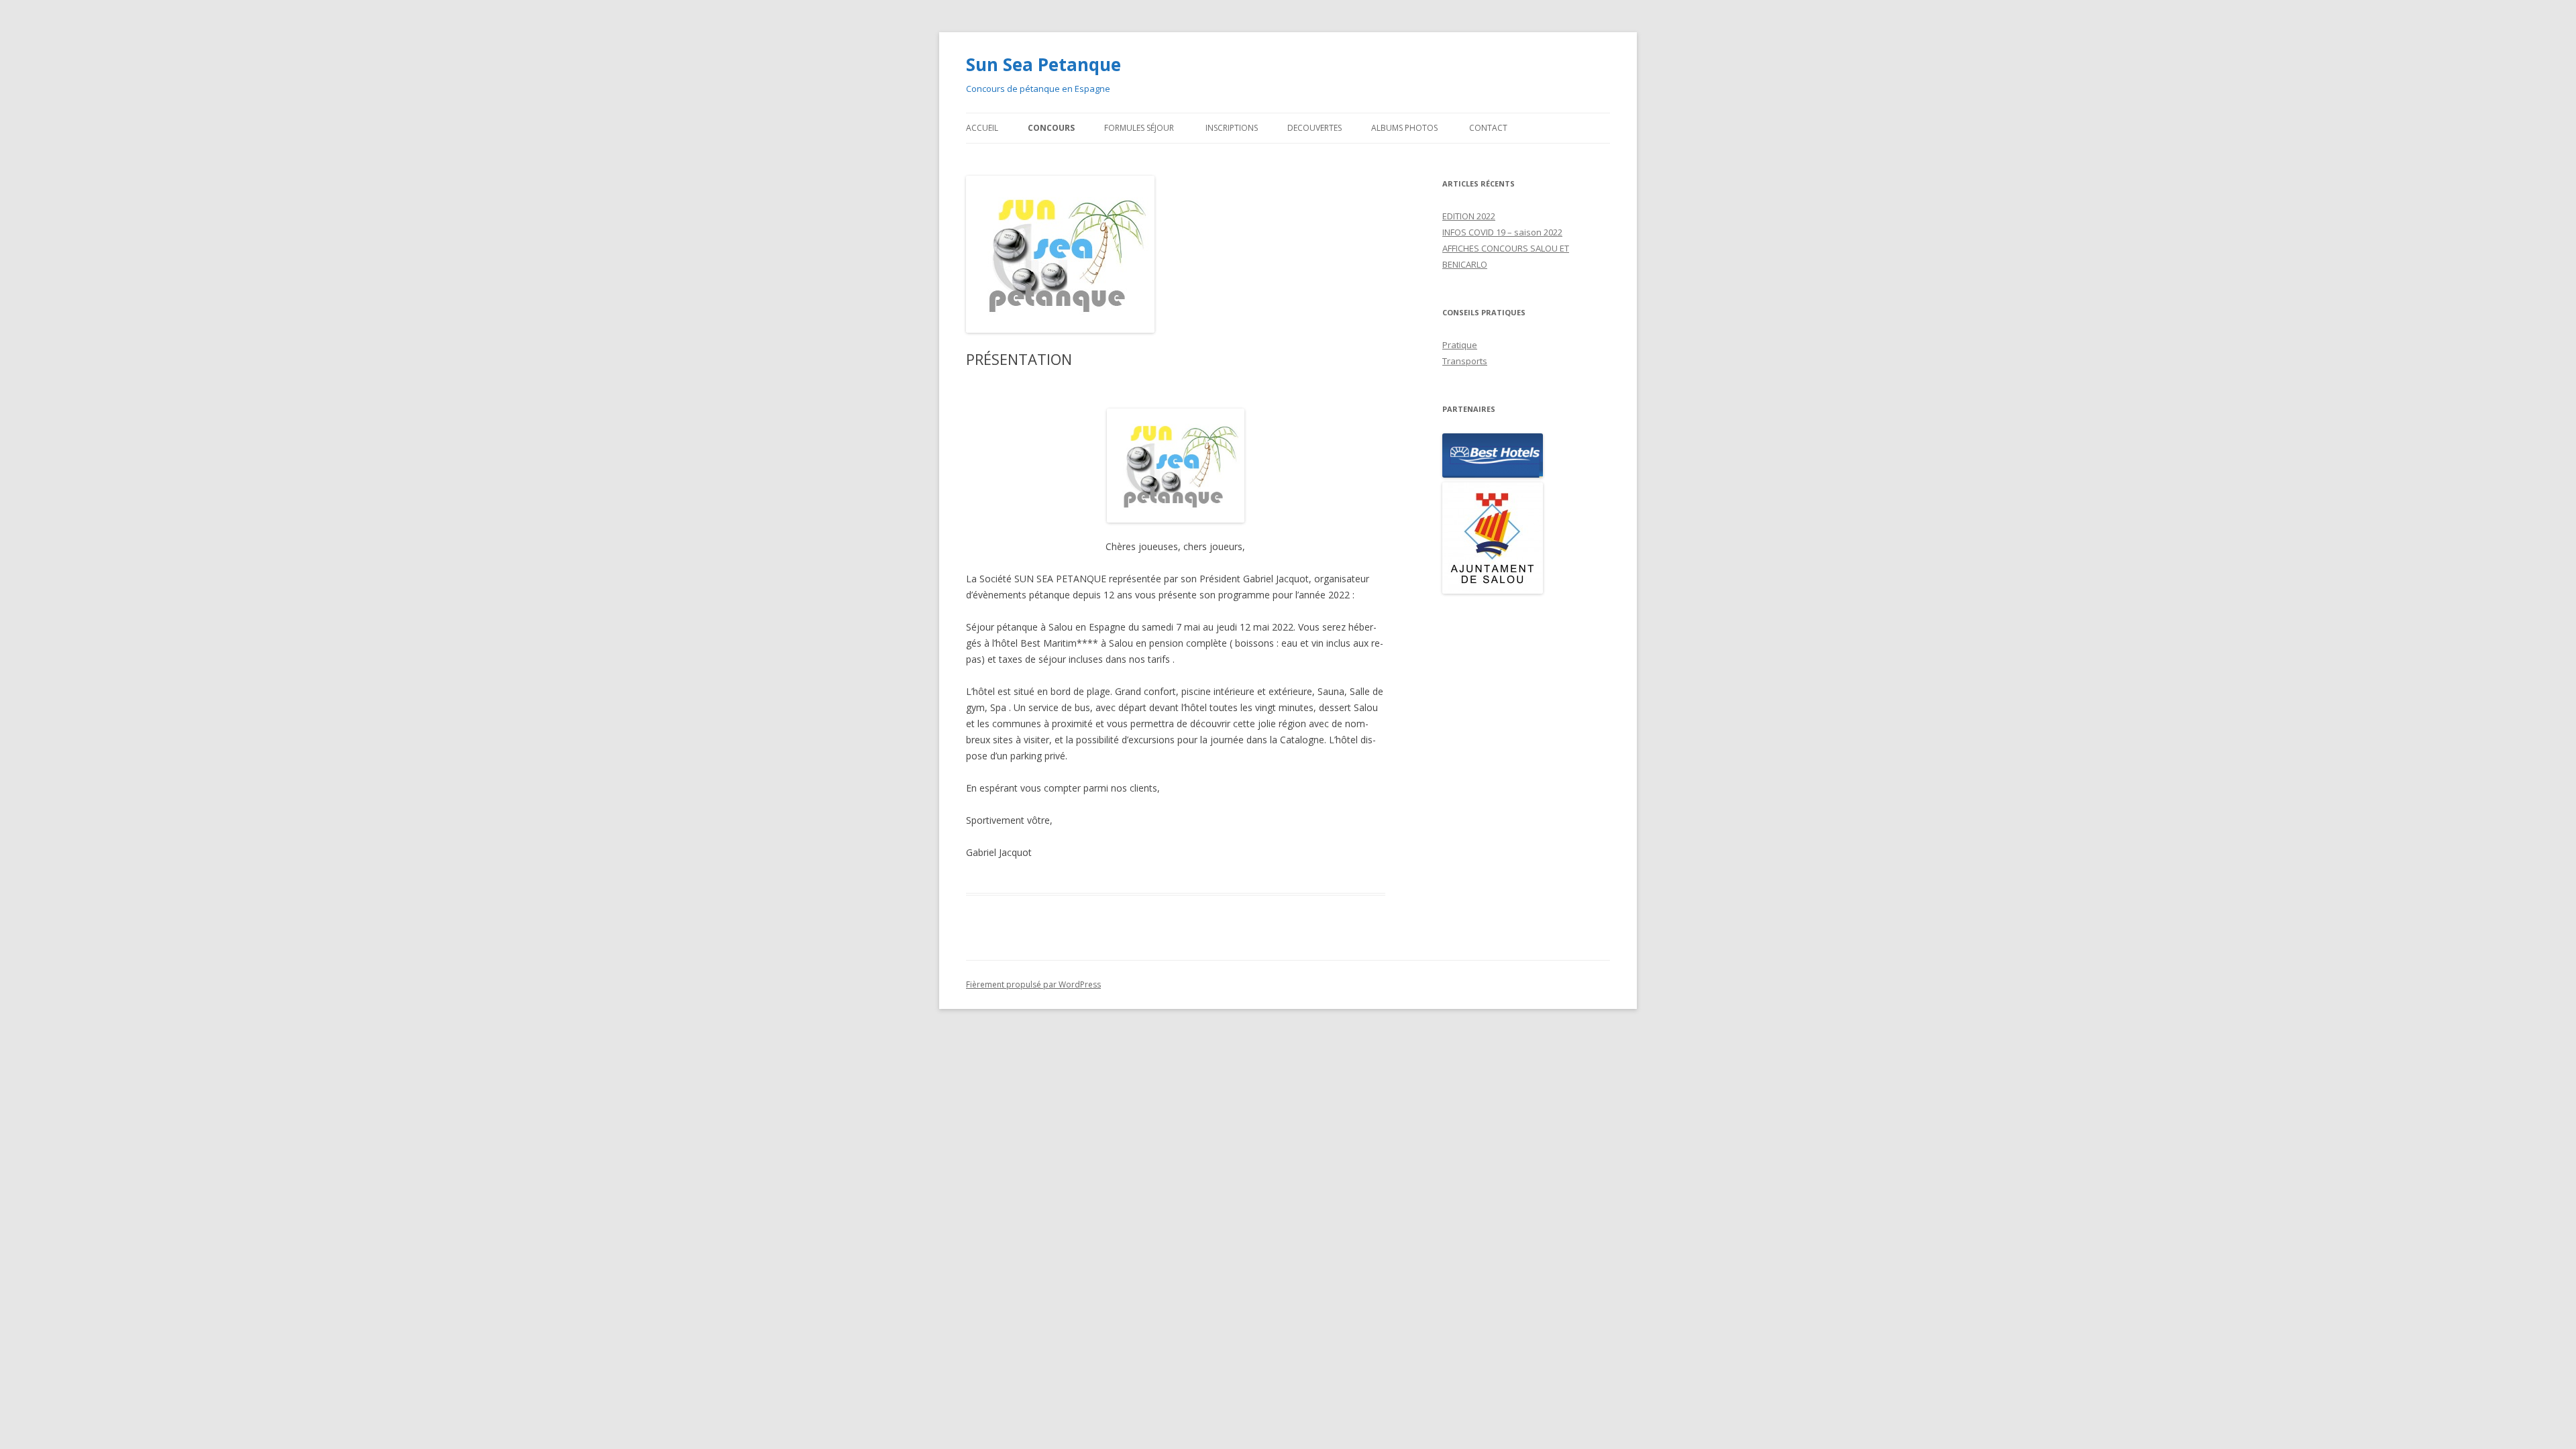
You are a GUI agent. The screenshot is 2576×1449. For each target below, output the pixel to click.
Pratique (1460, 345)
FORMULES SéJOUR (1140, 128)
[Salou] (1526, 540)
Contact (1488, 128)
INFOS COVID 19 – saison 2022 (1502, 232)
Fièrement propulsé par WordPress (1033, 984)
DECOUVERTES (1314, 128)
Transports (1465, 361)
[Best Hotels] (1526, 458)
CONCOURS (1051, 128)
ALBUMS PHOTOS (1405, 128)
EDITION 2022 (1469, 216)
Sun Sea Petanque (1043, 64)
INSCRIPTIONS (1232, 128)
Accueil (982, 128)
